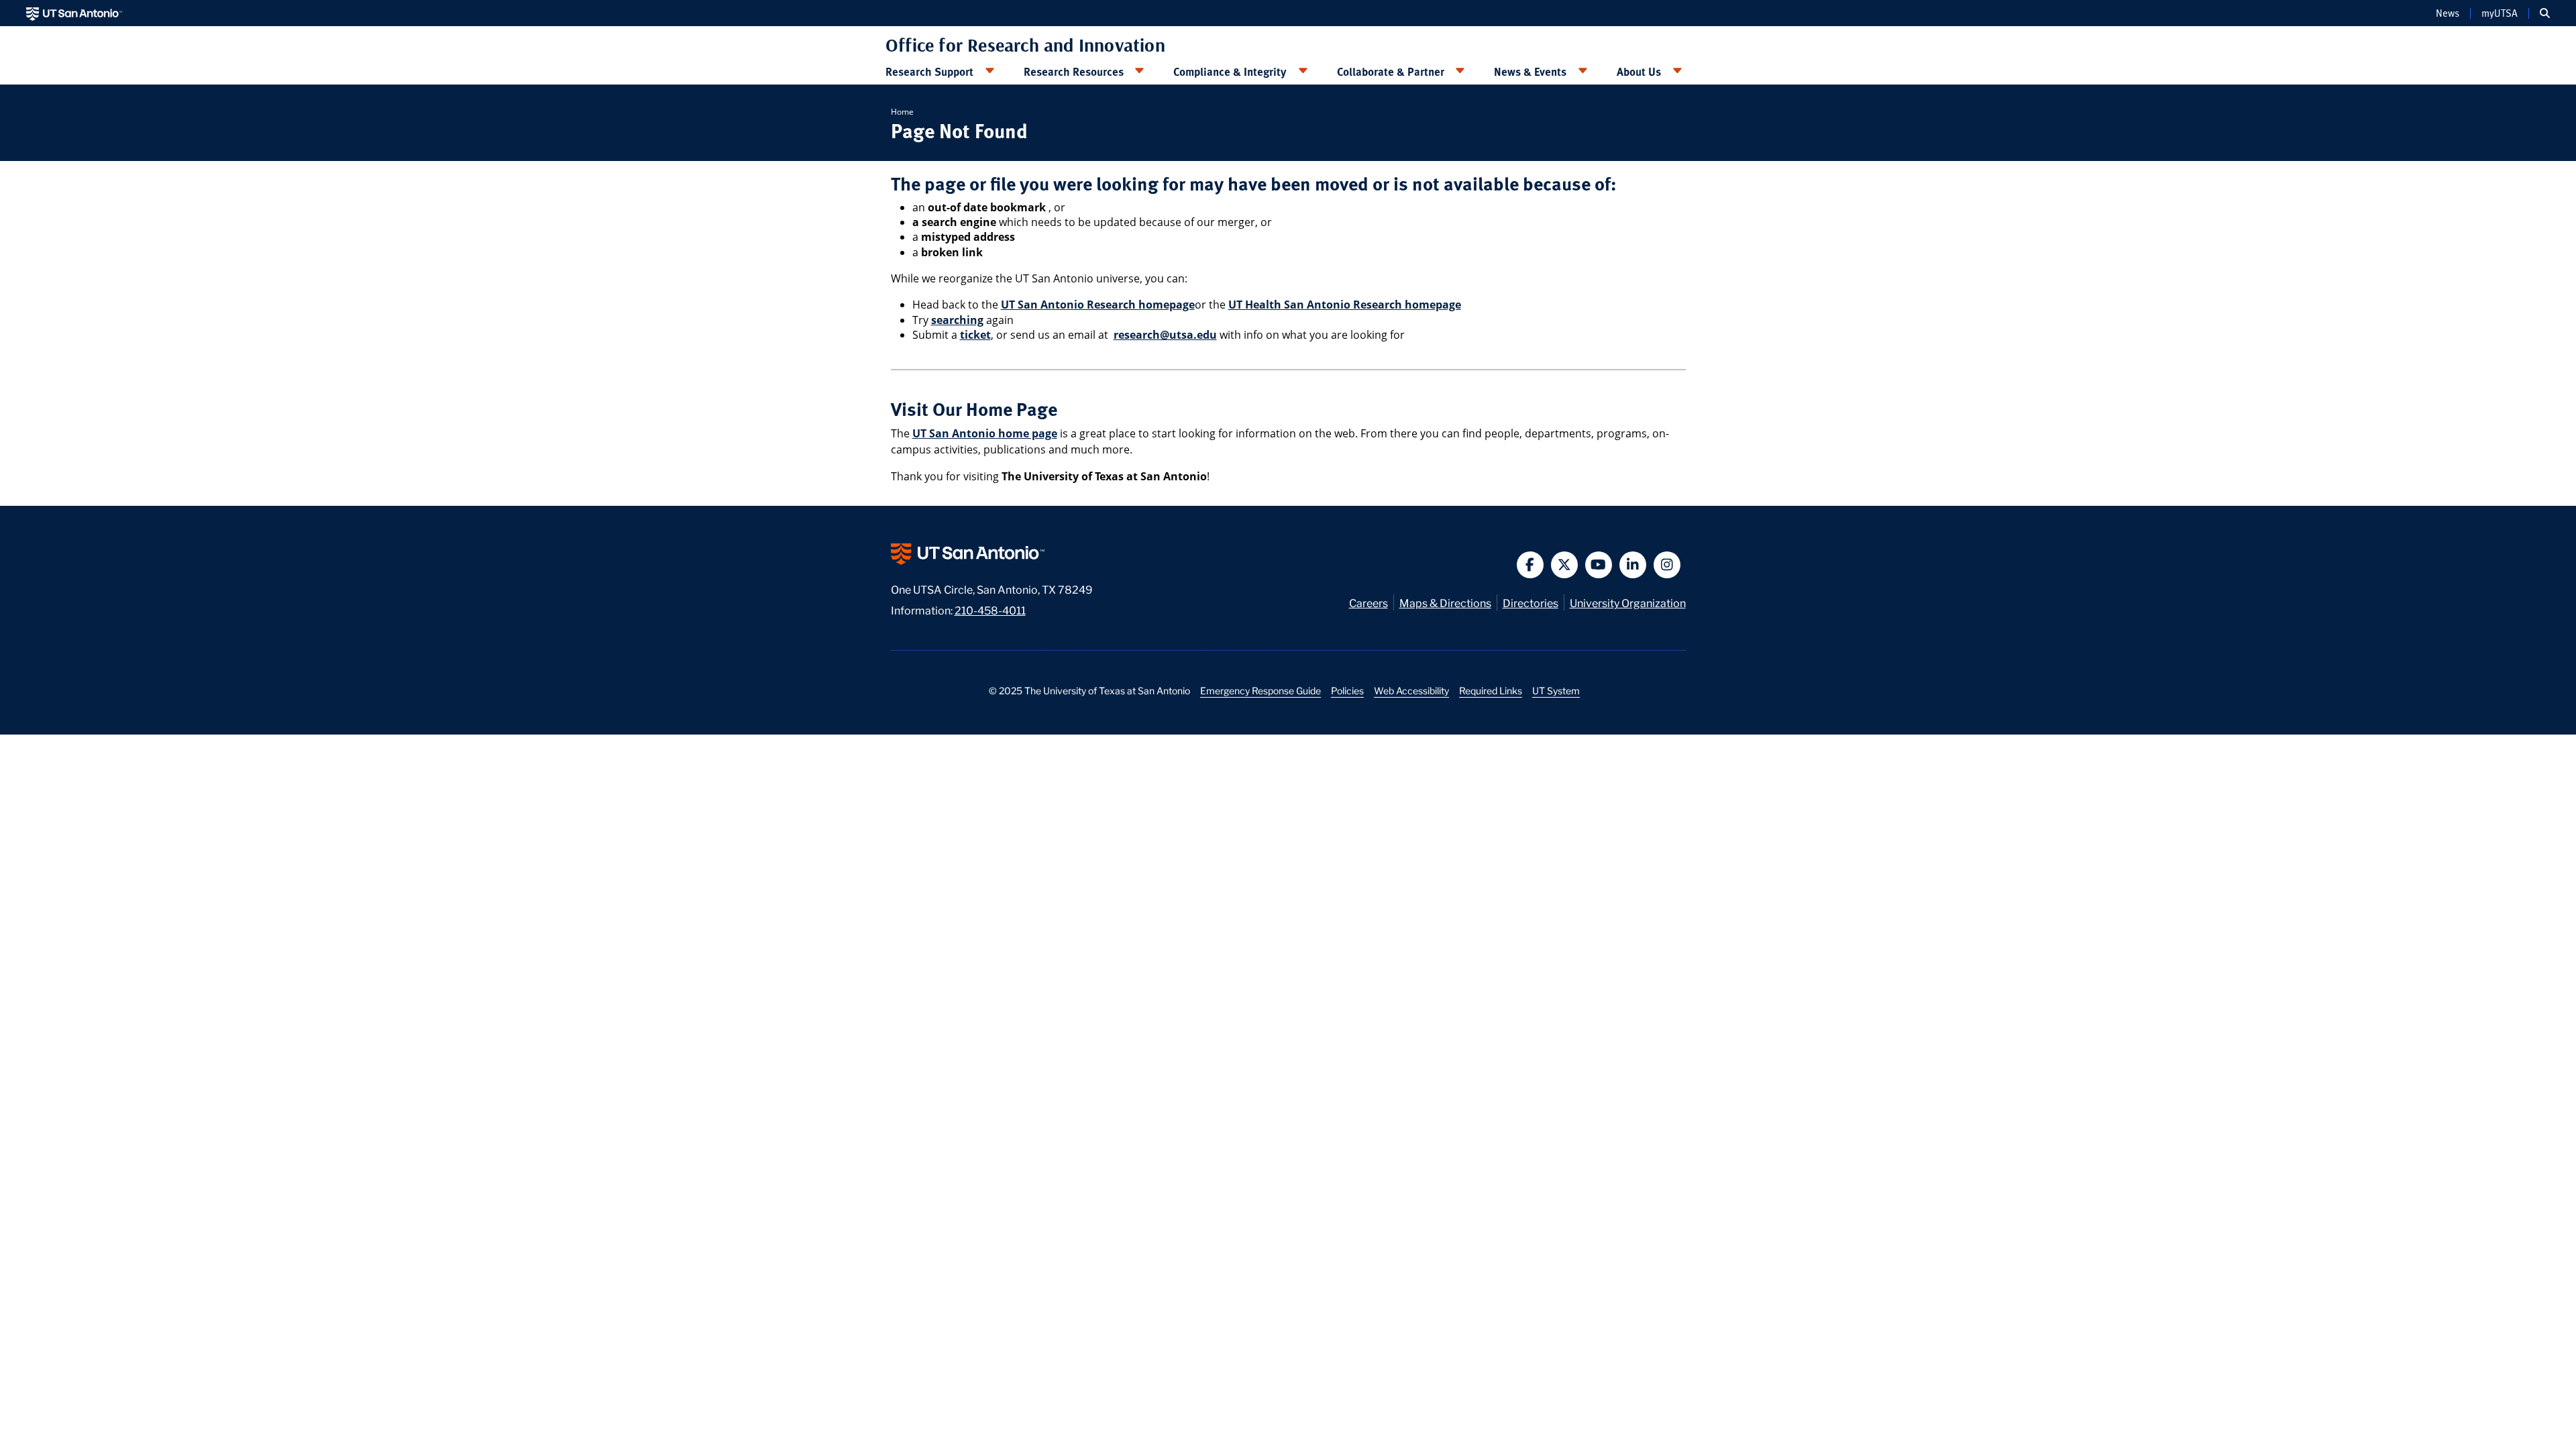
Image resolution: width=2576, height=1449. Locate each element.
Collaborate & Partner (1391, 71)
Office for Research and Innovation (1025, 45)
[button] (2545, 13)
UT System (1556, 690)
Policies (1347, 690)
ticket (975, 335)
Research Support (929, 71)
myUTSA (2500, 13)
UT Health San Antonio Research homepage (1345, 305)
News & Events (1530, 71)
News (2448, 13)
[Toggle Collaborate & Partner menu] (1460, 71)
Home (902, 112)
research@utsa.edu (1165, 335)
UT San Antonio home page (985, 433)
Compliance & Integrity (1230, 71)
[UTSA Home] (74, 13)
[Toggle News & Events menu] (1582, 71)
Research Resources (1074, 71)
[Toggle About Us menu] (1677, 71)
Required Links (1491, 690)
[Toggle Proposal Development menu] (989, 71)
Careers (1368, 602)
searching (957, 320)
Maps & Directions (1445, 602)
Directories (1531, 602)
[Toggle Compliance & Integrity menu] (1303, 71)
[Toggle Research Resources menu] (1140, 71)
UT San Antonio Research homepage (1098, 305)
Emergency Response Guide (1260, 690)
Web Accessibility (1411, 690)
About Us (1639, 71)
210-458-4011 (990, 609)
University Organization (1628, 602)
